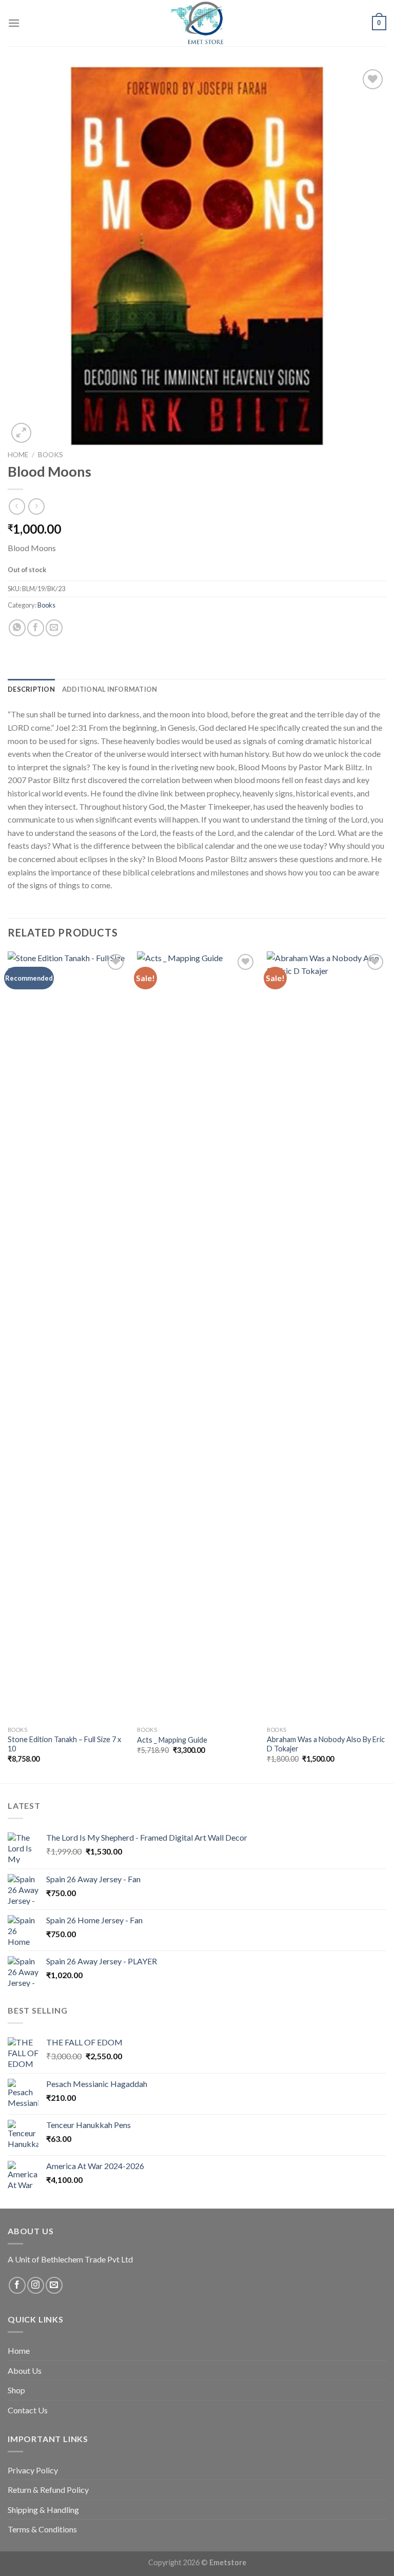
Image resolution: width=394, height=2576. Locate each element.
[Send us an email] (54, 2285)
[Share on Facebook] (36, 628)
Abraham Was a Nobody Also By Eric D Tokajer (326, 1744)
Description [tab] (31, 689)
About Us (25, 2370)
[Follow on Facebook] (17, 2285)
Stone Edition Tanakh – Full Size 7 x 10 (64, 1744)
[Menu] (14, 23)
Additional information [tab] (110, 689)
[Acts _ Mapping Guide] (197, 1336)
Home (18, 455)
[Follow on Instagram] (36, 2285)
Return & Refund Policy (48, 2490)
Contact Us (28, 2410)
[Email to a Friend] (54, 628)
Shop (16, 2390)
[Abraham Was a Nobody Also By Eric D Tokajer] (327, 1336)
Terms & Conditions (42, 2529)
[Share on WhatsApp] (17, 628)
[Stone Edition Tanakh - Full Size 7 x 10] (67, 1336)
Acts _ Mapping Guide (172, 1740)
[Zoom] (21, 433)
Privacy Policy (33, 2470)
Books (51, 455)
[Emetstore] (197, 23)
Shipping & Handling (43, 2510)
